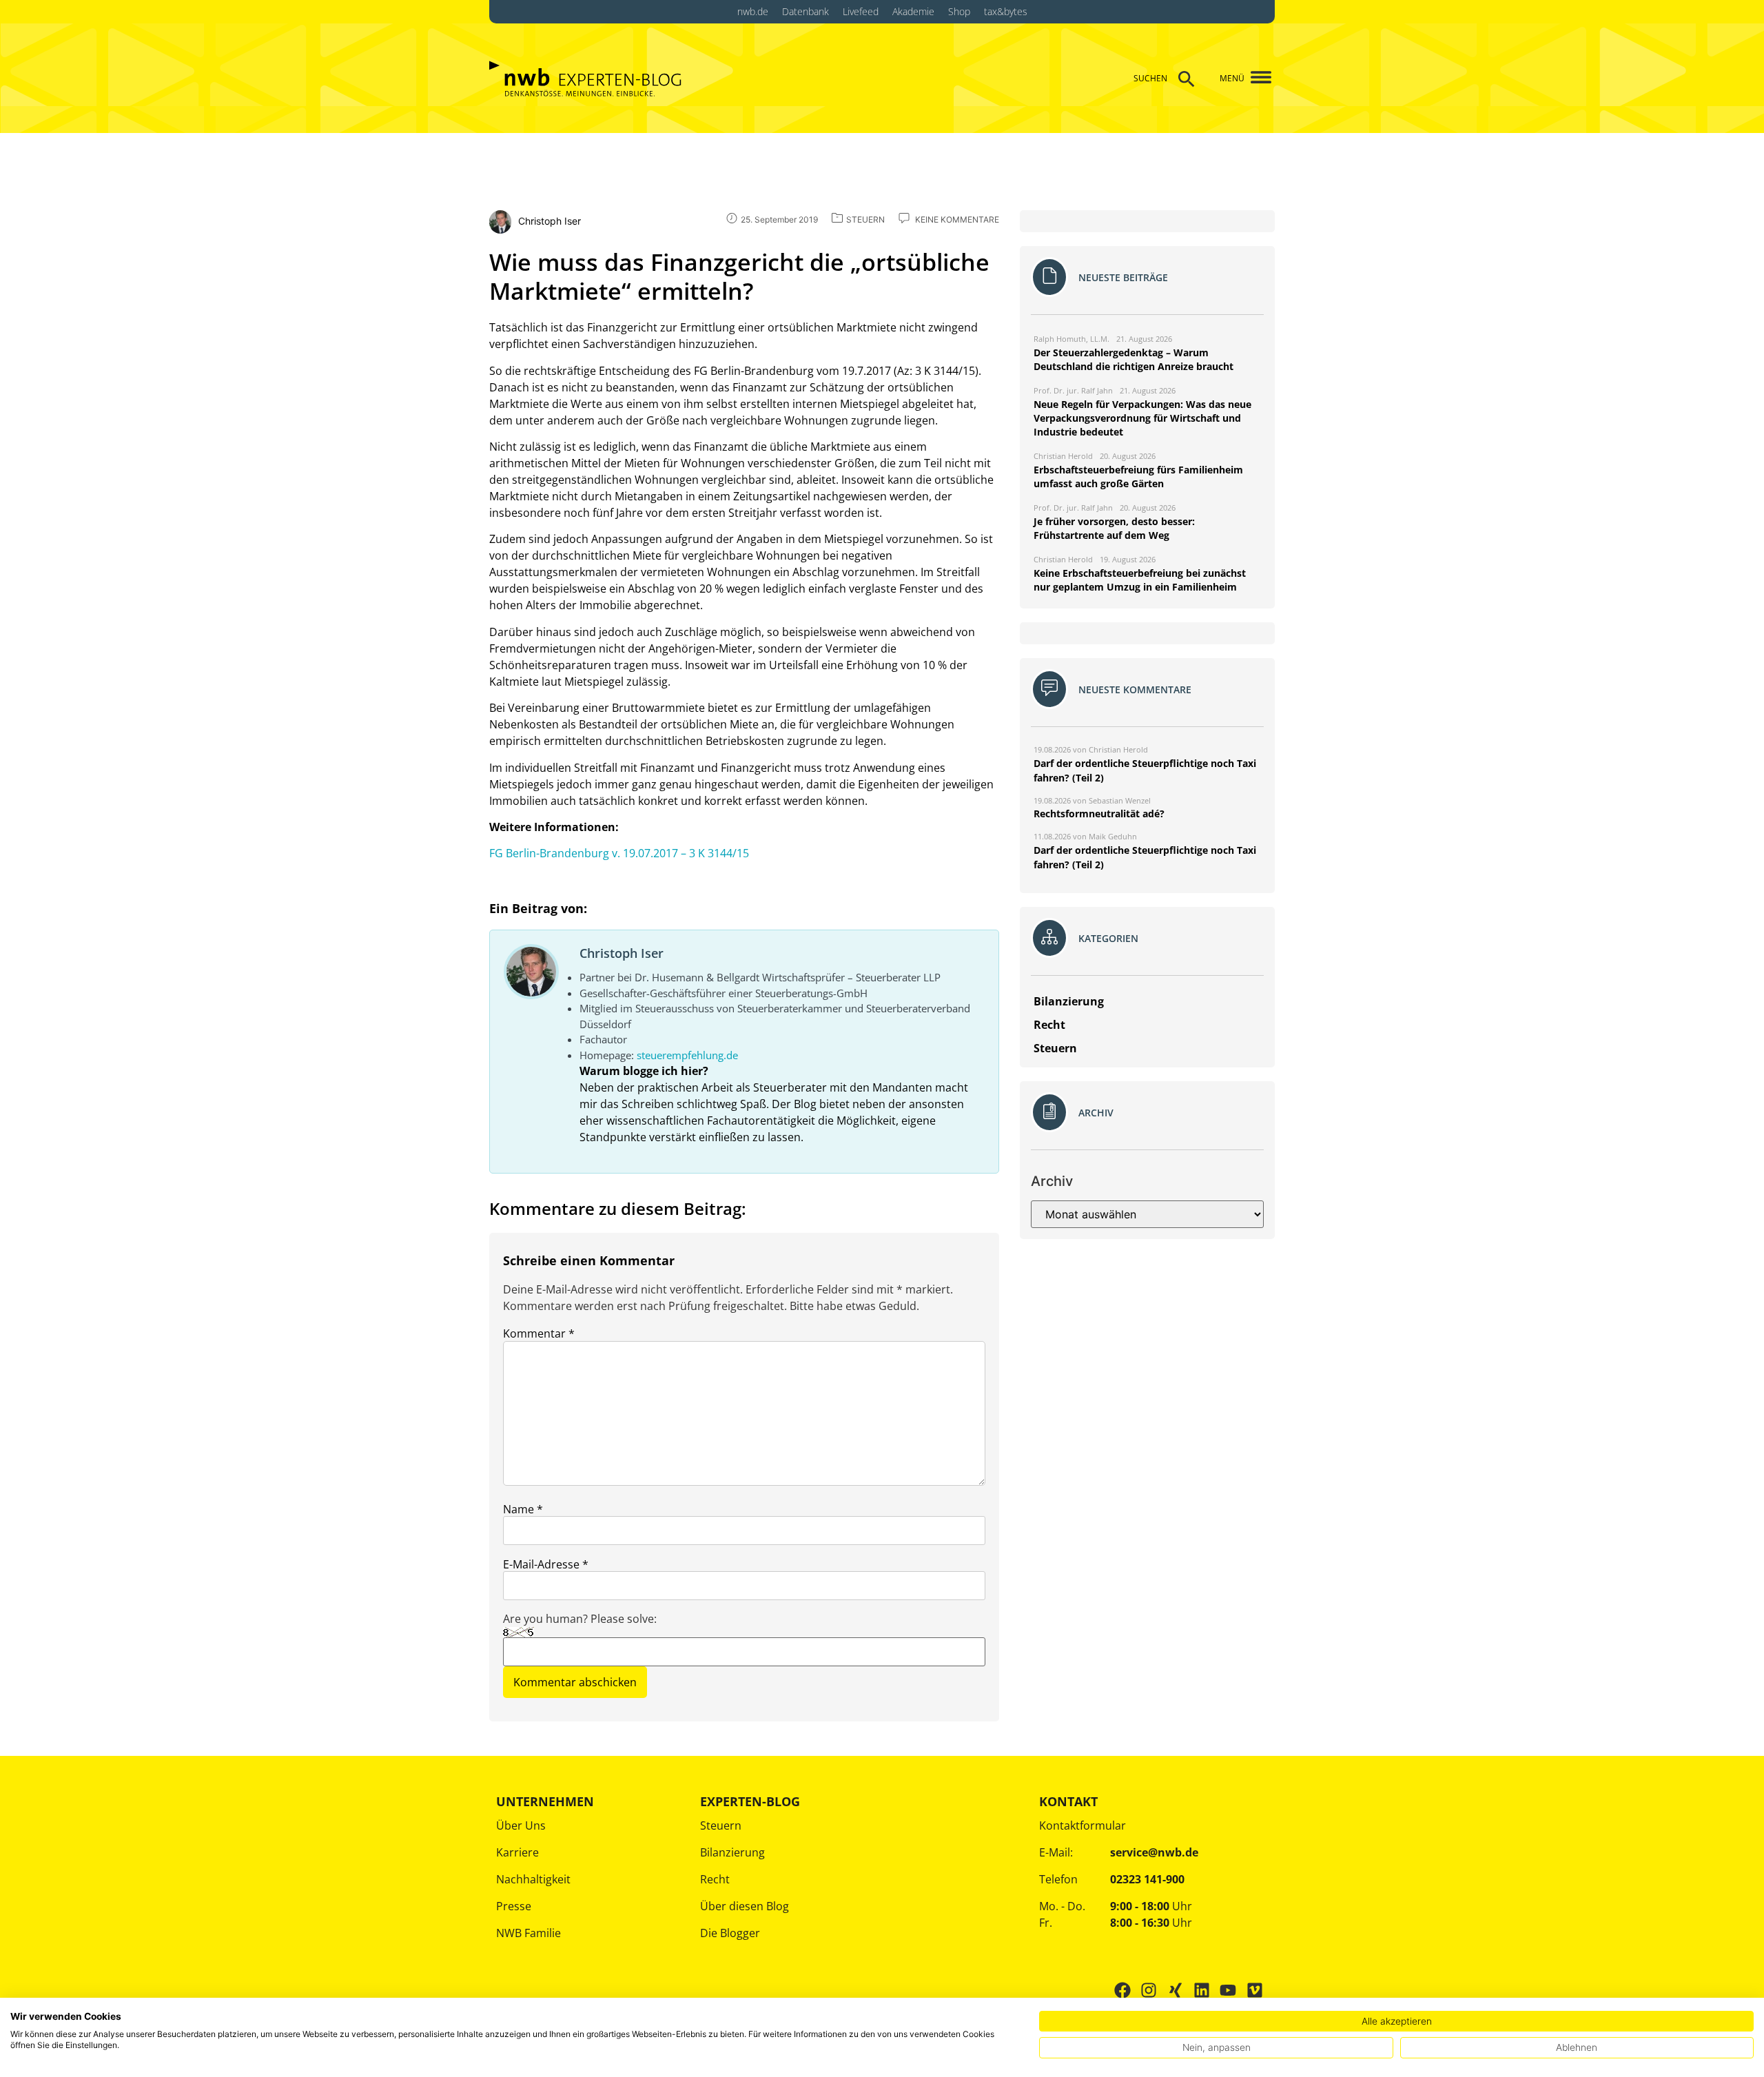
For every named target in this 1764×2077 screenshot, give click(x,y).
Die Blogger (730, 1933)
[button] (1256, 78)
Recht (715, 1879)
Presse (514, 1906)
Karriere (517, 1852)
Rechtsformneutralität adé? (1099, 814)
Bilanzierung (732, 1852)
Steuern (721, 1825)
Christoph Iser (622, 953)
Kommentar (539, 1333)
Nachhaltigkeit (533, 1879)
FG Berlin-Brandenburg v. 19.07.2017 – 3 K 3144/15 (619, 853)
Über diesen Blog (745, 1906)
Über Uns (521, 1825)
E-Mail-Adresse (546, 1564)
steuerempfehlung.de (687, 1055)
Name (523, 1509)
